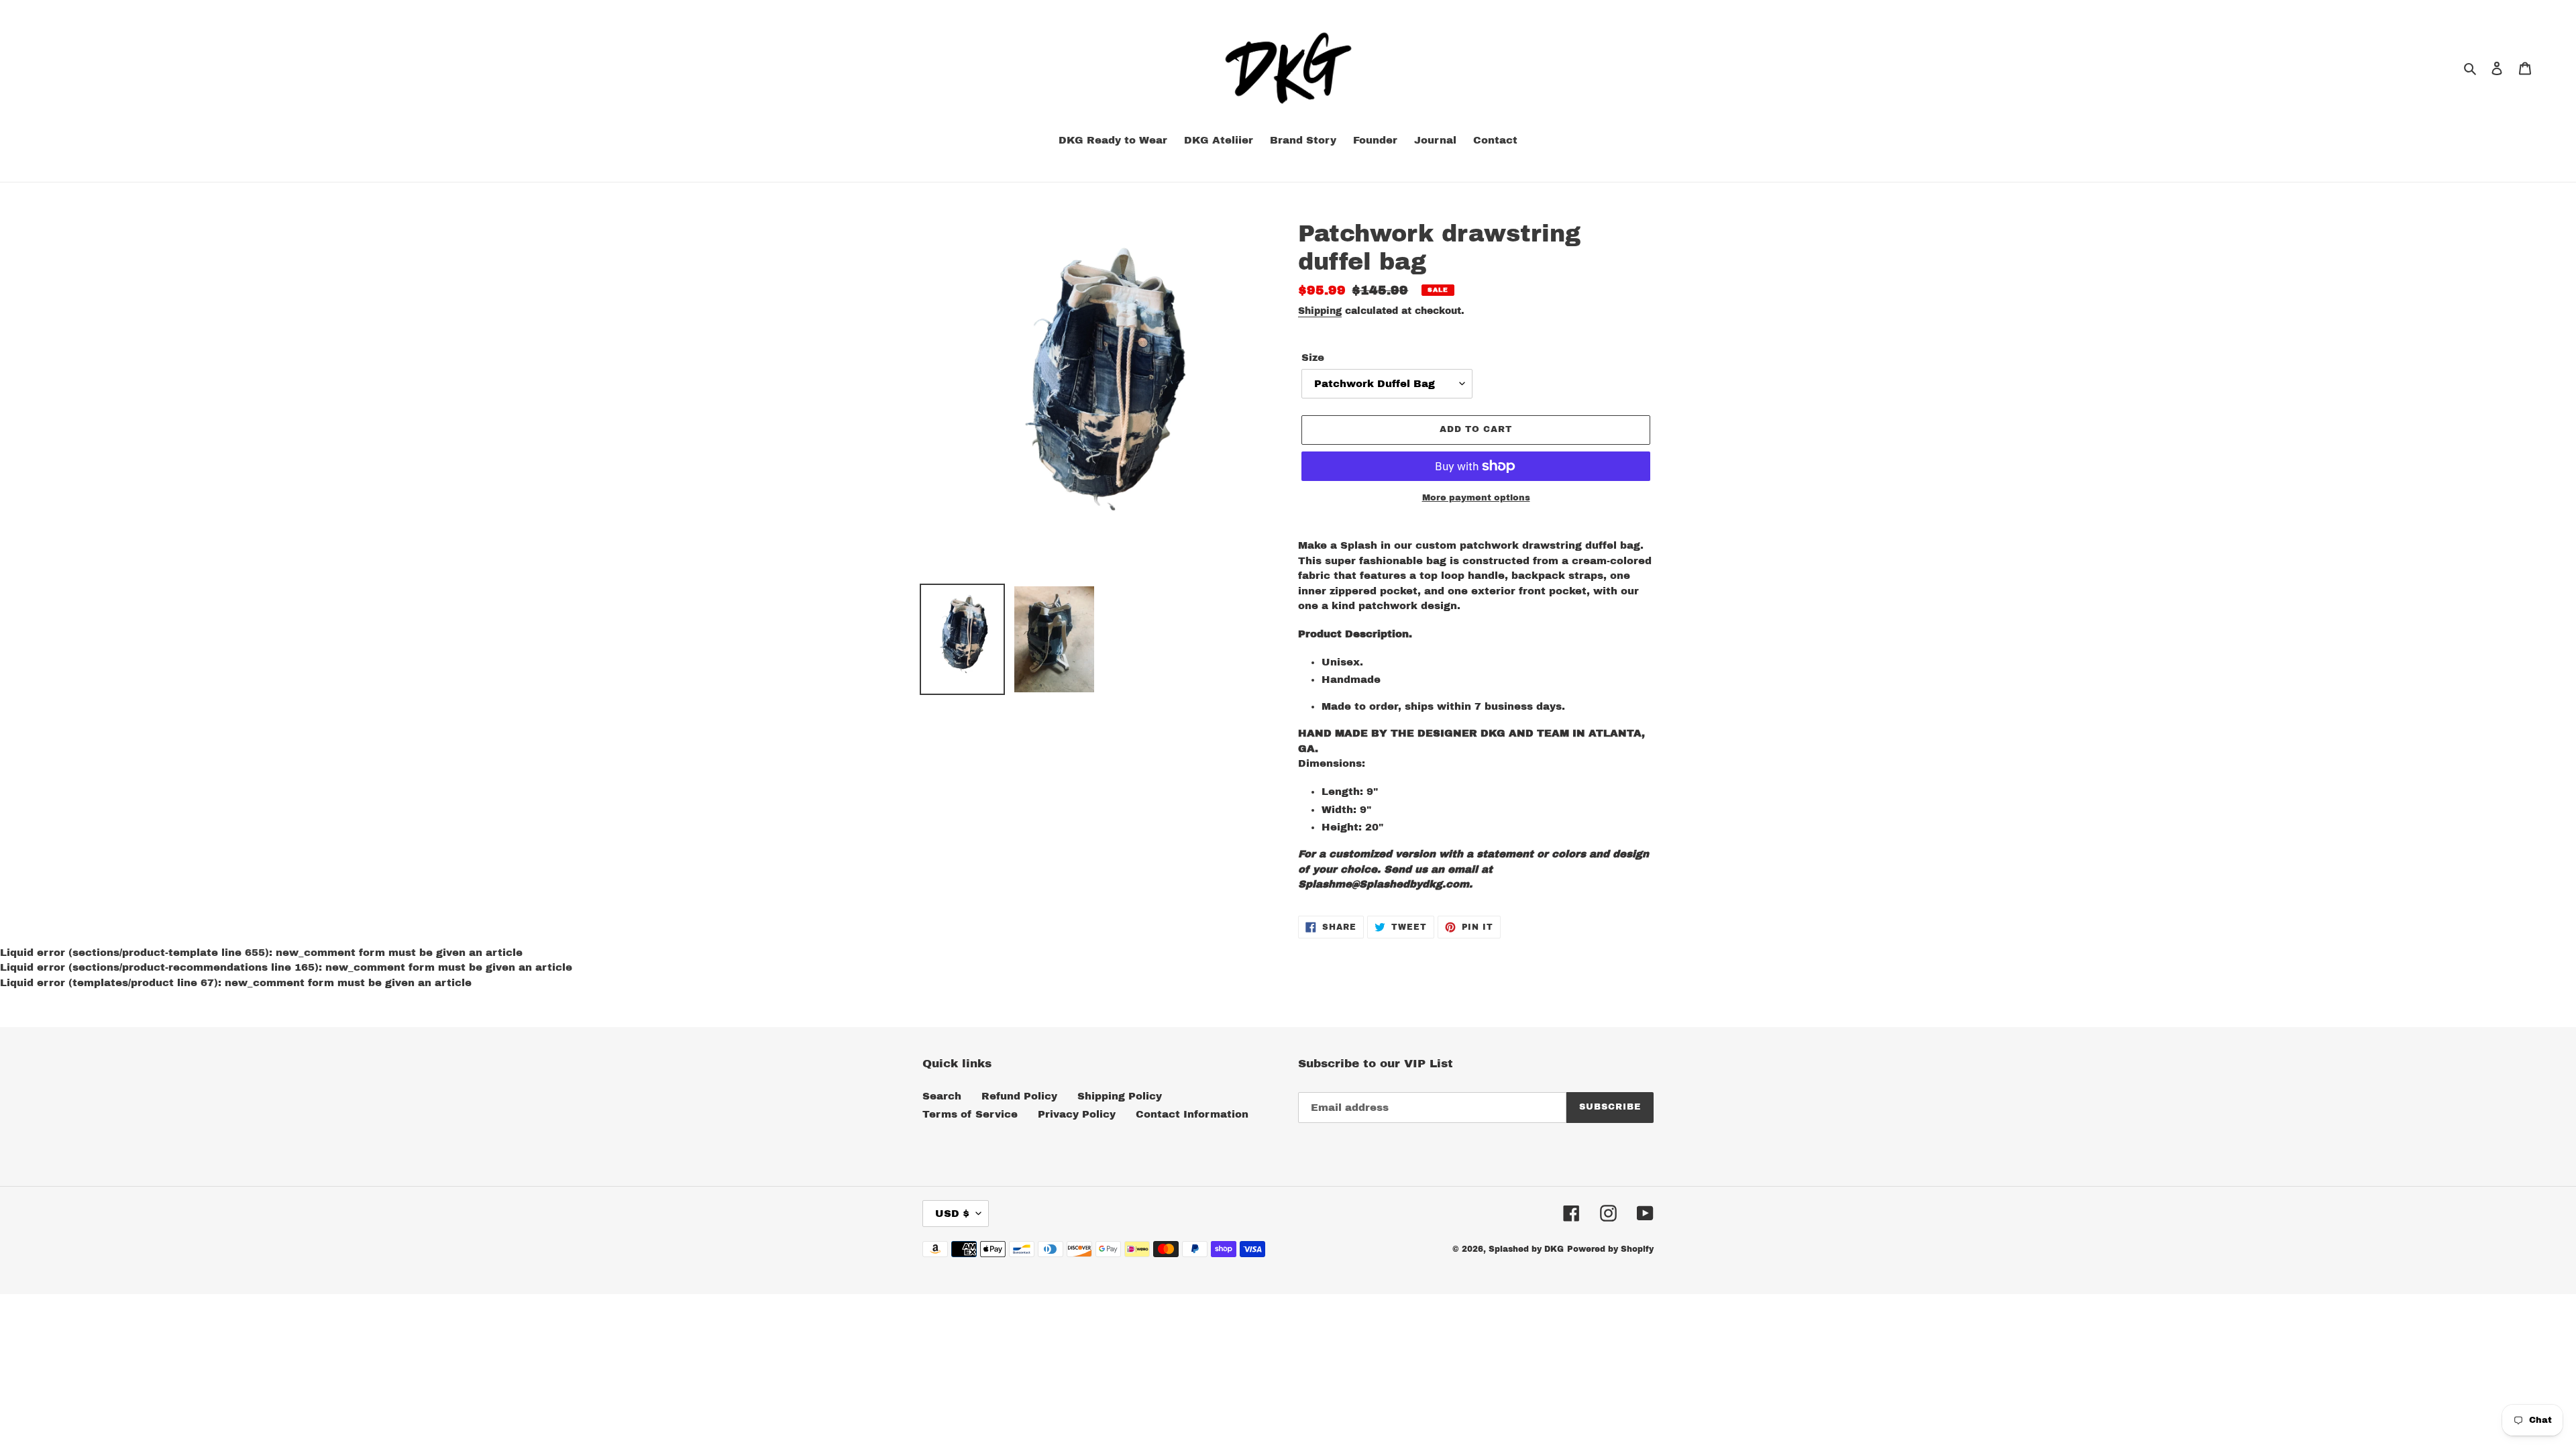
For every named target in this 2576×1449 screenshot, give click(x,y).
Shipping (1320, 311)
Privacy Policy (1077, 1114)
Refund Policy (1019, 1096)
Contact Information (1192, 1114)
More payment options (1476, 498)
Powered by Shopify (1610, 1249)
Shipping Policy (1120, 1096)
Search (942, 1096)
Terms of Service (970, 1114)
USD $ (952, 1214)
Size (1313, 358)
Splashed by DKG (1526, 1249)
